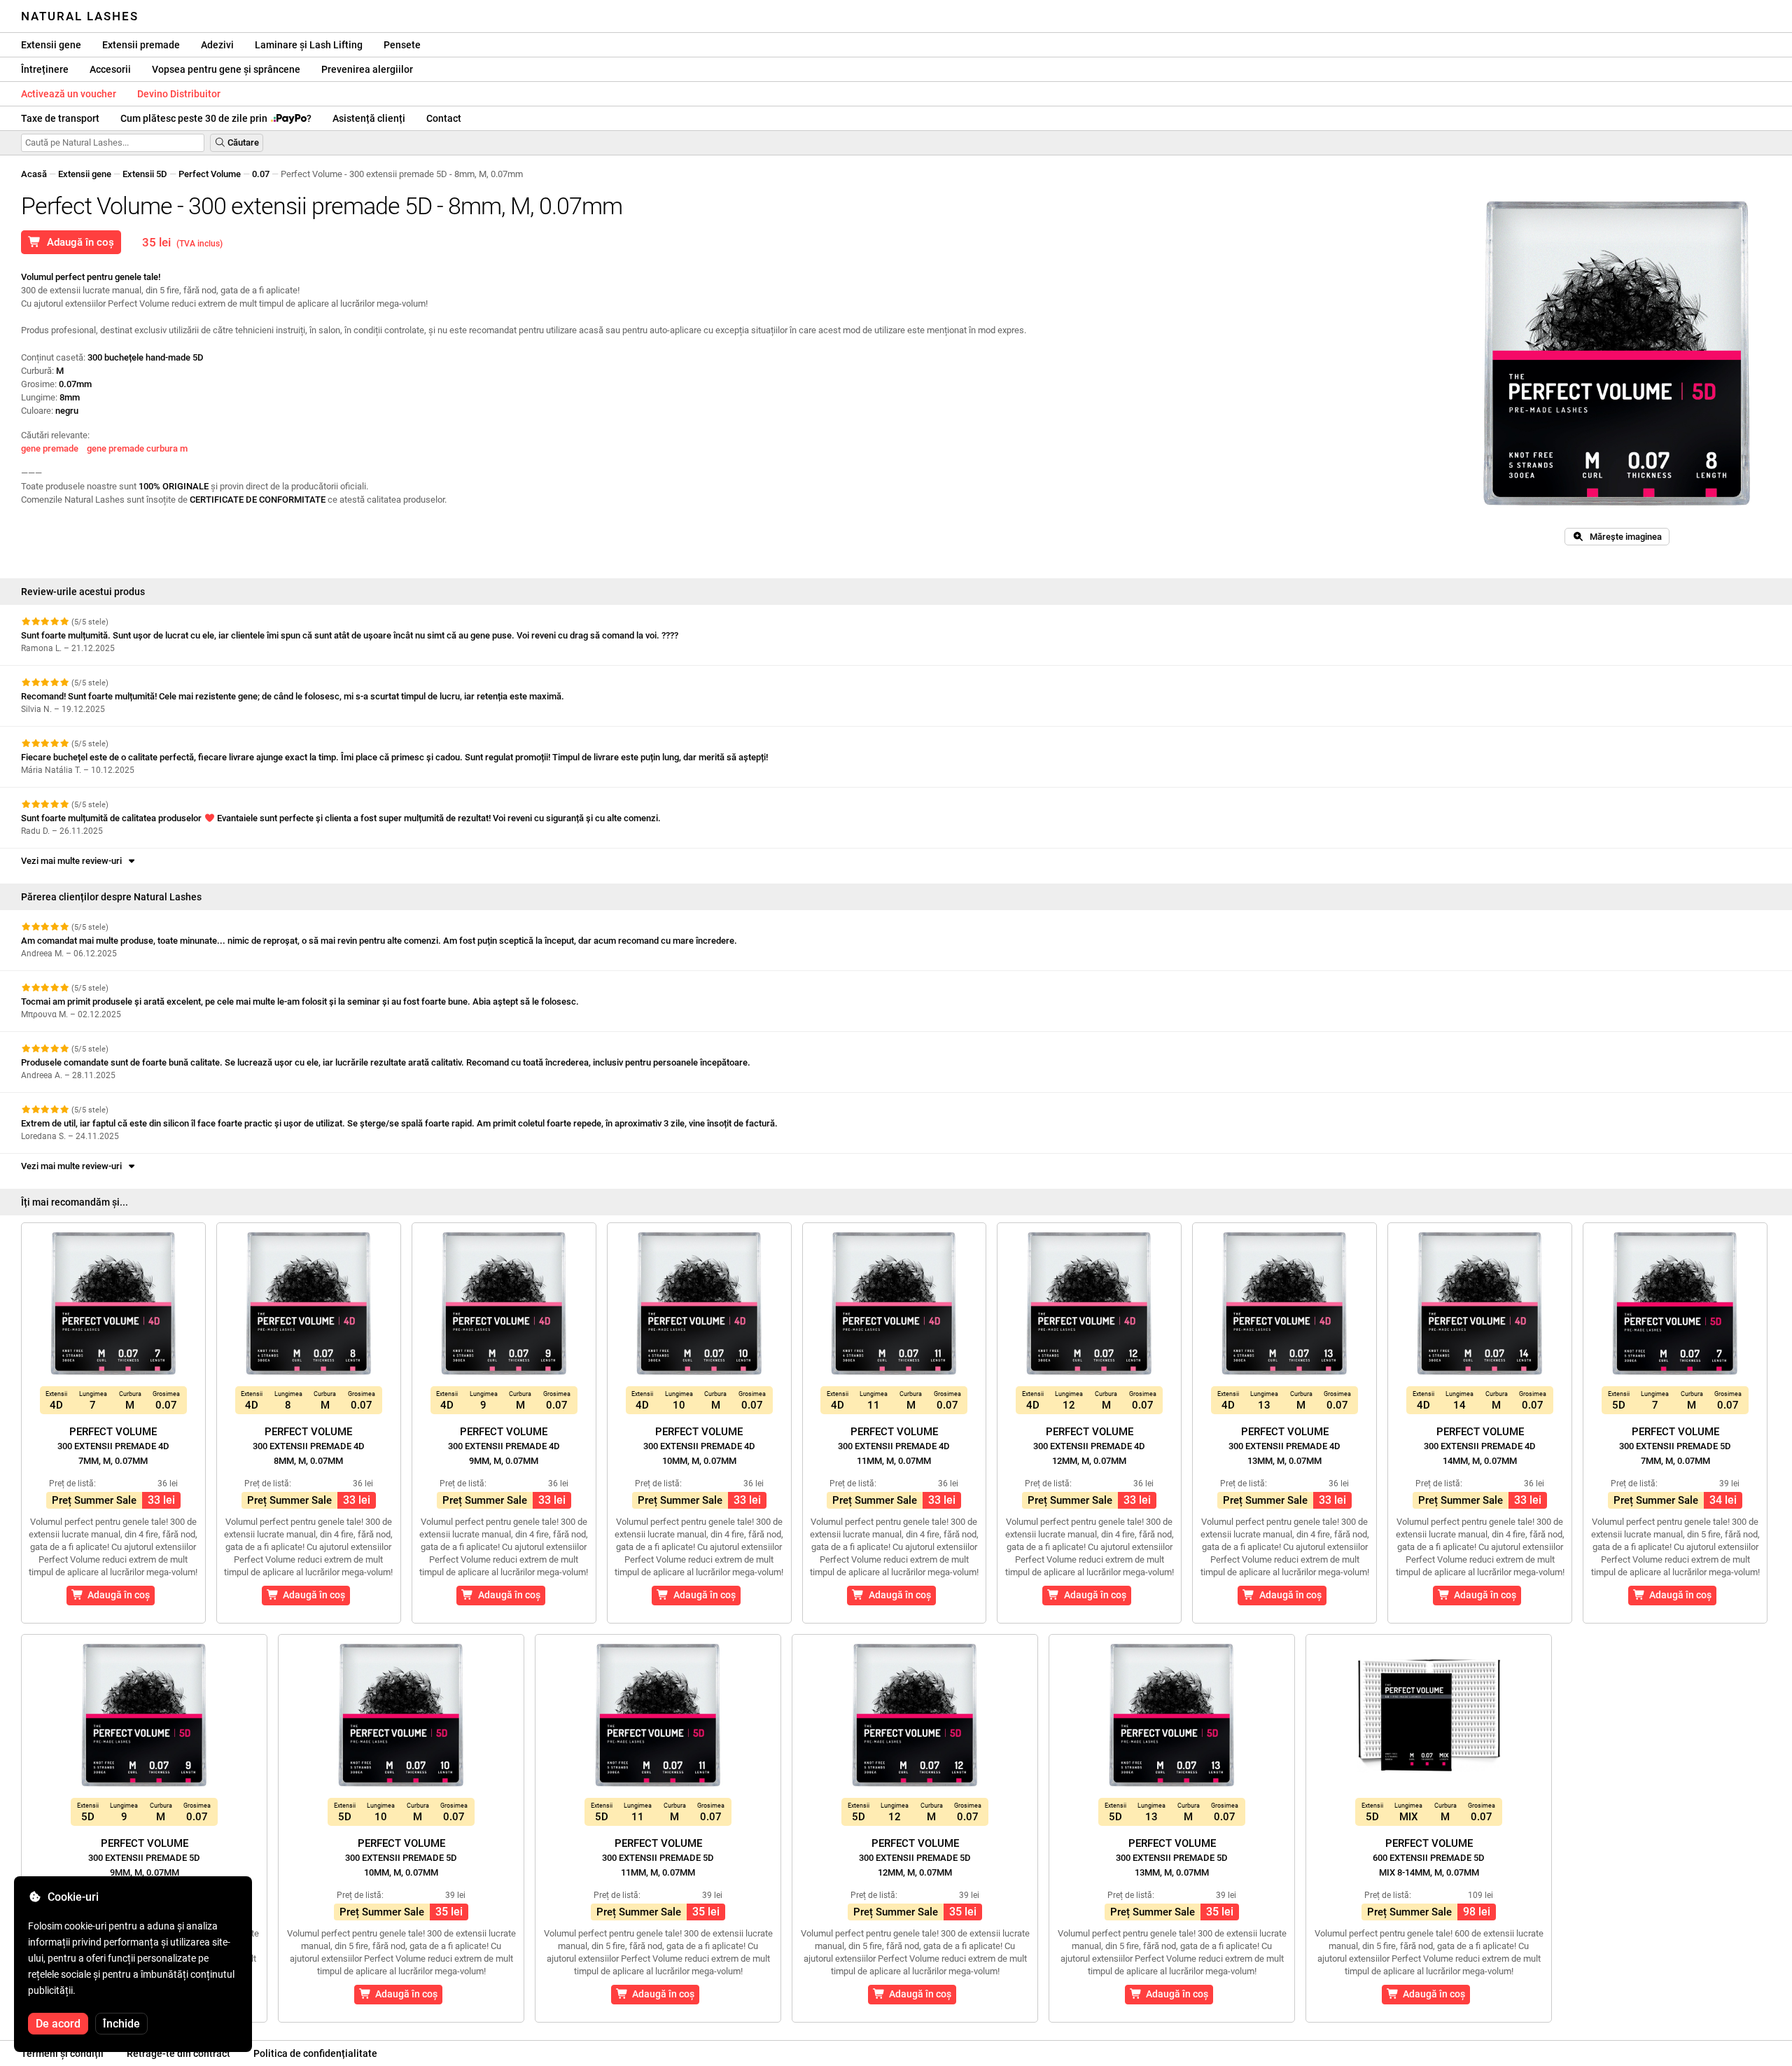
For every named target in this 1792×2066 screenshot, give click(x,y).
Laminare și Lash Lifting (309, 45)
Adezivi (217, 45)
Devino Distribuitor (179, 94)
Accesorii (110, 69)
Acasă (34, 174)
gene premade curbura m (137, 448)
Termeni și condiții (62, 2053)
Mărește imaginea (1623, 537)
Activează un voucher (69, 94)
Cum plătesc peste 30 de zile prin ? (216, 118)
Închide (121, 2024)
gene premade (50, 448)
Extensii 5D (145, 174)
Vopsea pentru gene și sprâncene (226, 69)
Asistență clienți (369, 118)
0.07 (261, 174)
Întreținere (45, 69)
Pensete (402, 45)
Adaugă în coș (78, 242)
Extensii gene (51, 45)
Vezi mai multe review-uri (73, 861)
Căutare (242, 142)
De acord (58, 2024)
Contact (444, 118)
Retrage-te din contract (178, 2053)
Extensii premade (141, 45)
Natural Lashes (80, 16)
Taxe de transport (60, 118)
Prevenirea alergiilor (367, 69)
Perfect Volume (210, 174)
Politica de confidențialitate (315, 2053)
